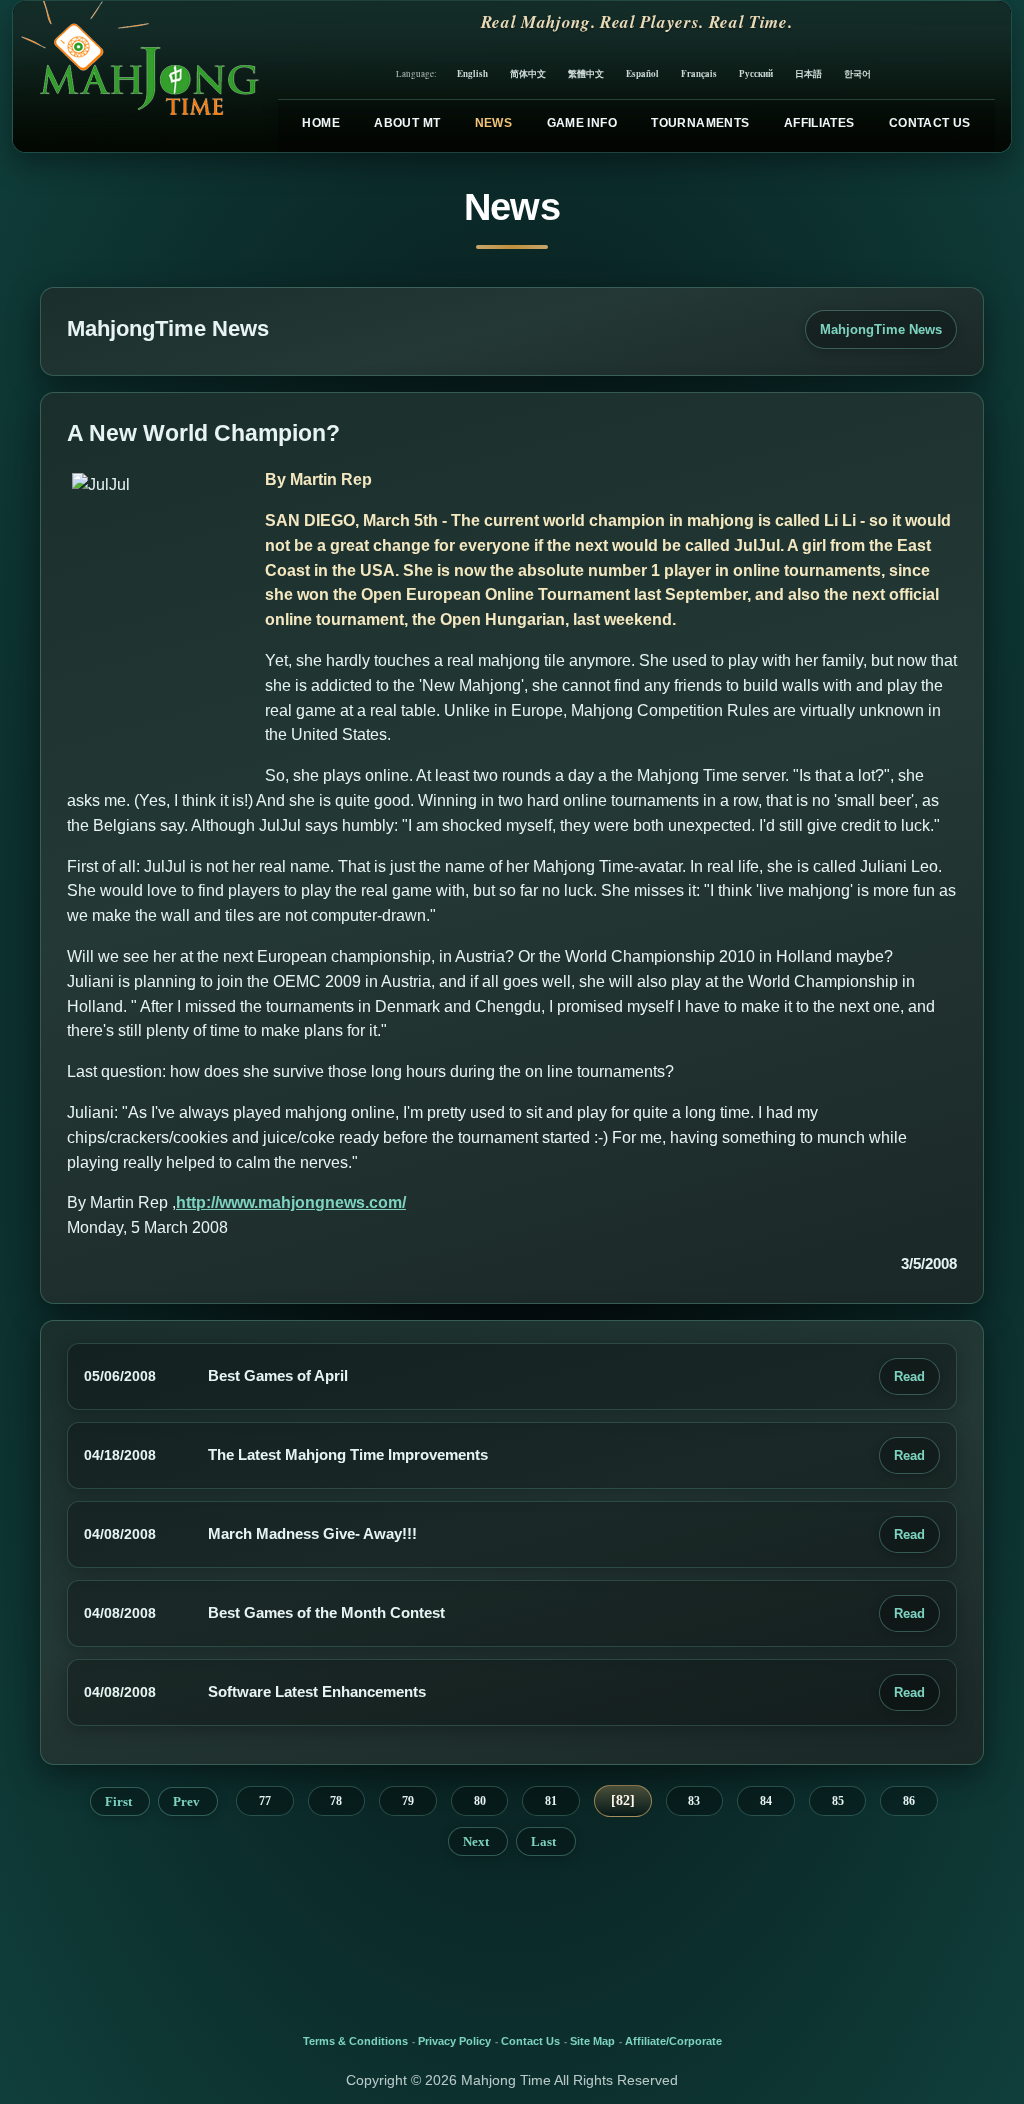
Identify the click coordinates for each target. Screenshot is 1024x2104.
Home (320, 123)
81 (551, 1801)
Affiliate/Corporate (673, 2041)
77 (265, 1801)
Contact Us (930, 123)
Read (909, 1376)
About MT (407, 123)
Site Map (592, 2041)
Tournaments (700, 123)
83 (694, 1801)
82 (623, 1800)
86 (909, 1801)
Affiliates (819, 123)
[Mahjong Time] (137, 76)
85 (838, 1801)
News (493, 123)
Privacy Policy (454, 2041)
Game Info (582, 123)
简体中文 (528, 73)
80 (480, 1801)
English (472, 73)
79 (408, 1801)
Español (642, 73)
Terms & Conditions (355, 2041)
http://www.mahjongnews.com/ (291, 1202)
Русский (756, 73)
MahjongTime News (881, 329)
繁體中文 (586, 73)
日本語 (808, 73)
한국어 (857, 73)
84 (766, 1801)
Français (699, 73)
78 (336, 1801)
